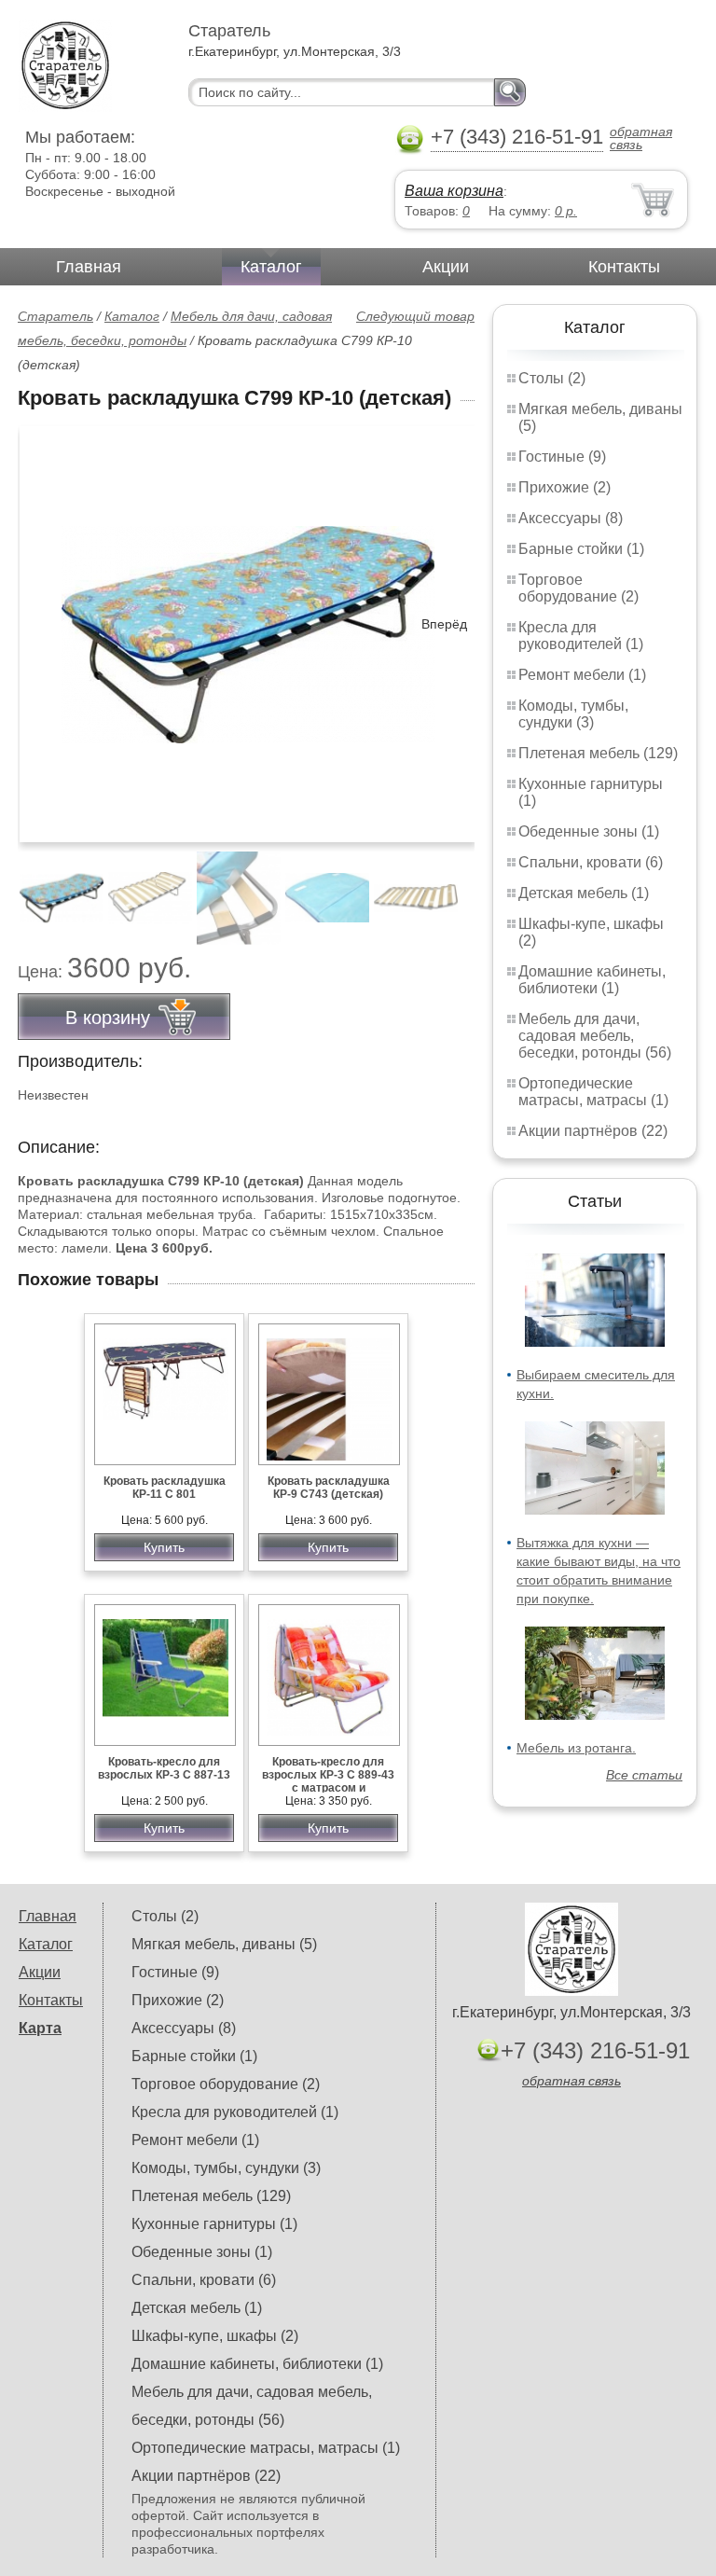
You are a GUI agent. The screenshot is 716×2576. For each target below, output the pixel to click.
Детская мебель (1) (584, 893)
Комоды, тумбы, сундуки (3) (573, 714)
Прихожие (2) (565, 487)
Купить (164, 1547)
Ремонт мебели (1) (582, 675)
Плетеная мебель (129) (598, 753)
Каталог (271, 267)
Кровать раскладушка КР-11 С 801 (165, 1488)
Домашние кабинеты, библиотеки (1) (592, 980)
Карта (40, 2028)
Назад (48, 624)
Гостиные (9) (562, 457)
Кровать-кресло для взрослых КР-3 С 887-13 (164, 1768)
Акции (446, 267)
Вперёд (444, 624)
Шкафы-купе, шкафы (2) (215, 2336)
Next (454, 888)
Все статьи (644, 1775)
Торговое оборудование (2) (578, 588)
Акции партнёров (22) (593, 1131)
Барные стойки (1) (581, 549)
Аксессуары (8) (571, 518)
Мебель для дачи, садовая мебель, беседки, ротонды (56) (595, 1036)
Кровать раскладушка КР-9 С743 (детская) (329, 1488)
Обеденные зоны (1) (589, 831)
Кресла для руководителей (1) (581, 636)
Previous (52, 888)
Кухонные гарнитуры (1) (214, 2224)
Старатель (55, 316)
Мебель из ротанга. (576, 1748)
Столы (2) (552, 378)
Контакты (624, 267)
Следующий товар (415, 316)
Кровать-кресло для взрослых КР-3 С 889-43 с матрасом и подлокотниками (328, 1781)
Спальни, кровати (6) (591, 862)
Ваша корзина (454, 191)
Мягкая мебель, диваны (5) (224, 1944)
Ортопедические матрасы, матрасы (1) (593, 1092)
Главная (89, 267)
